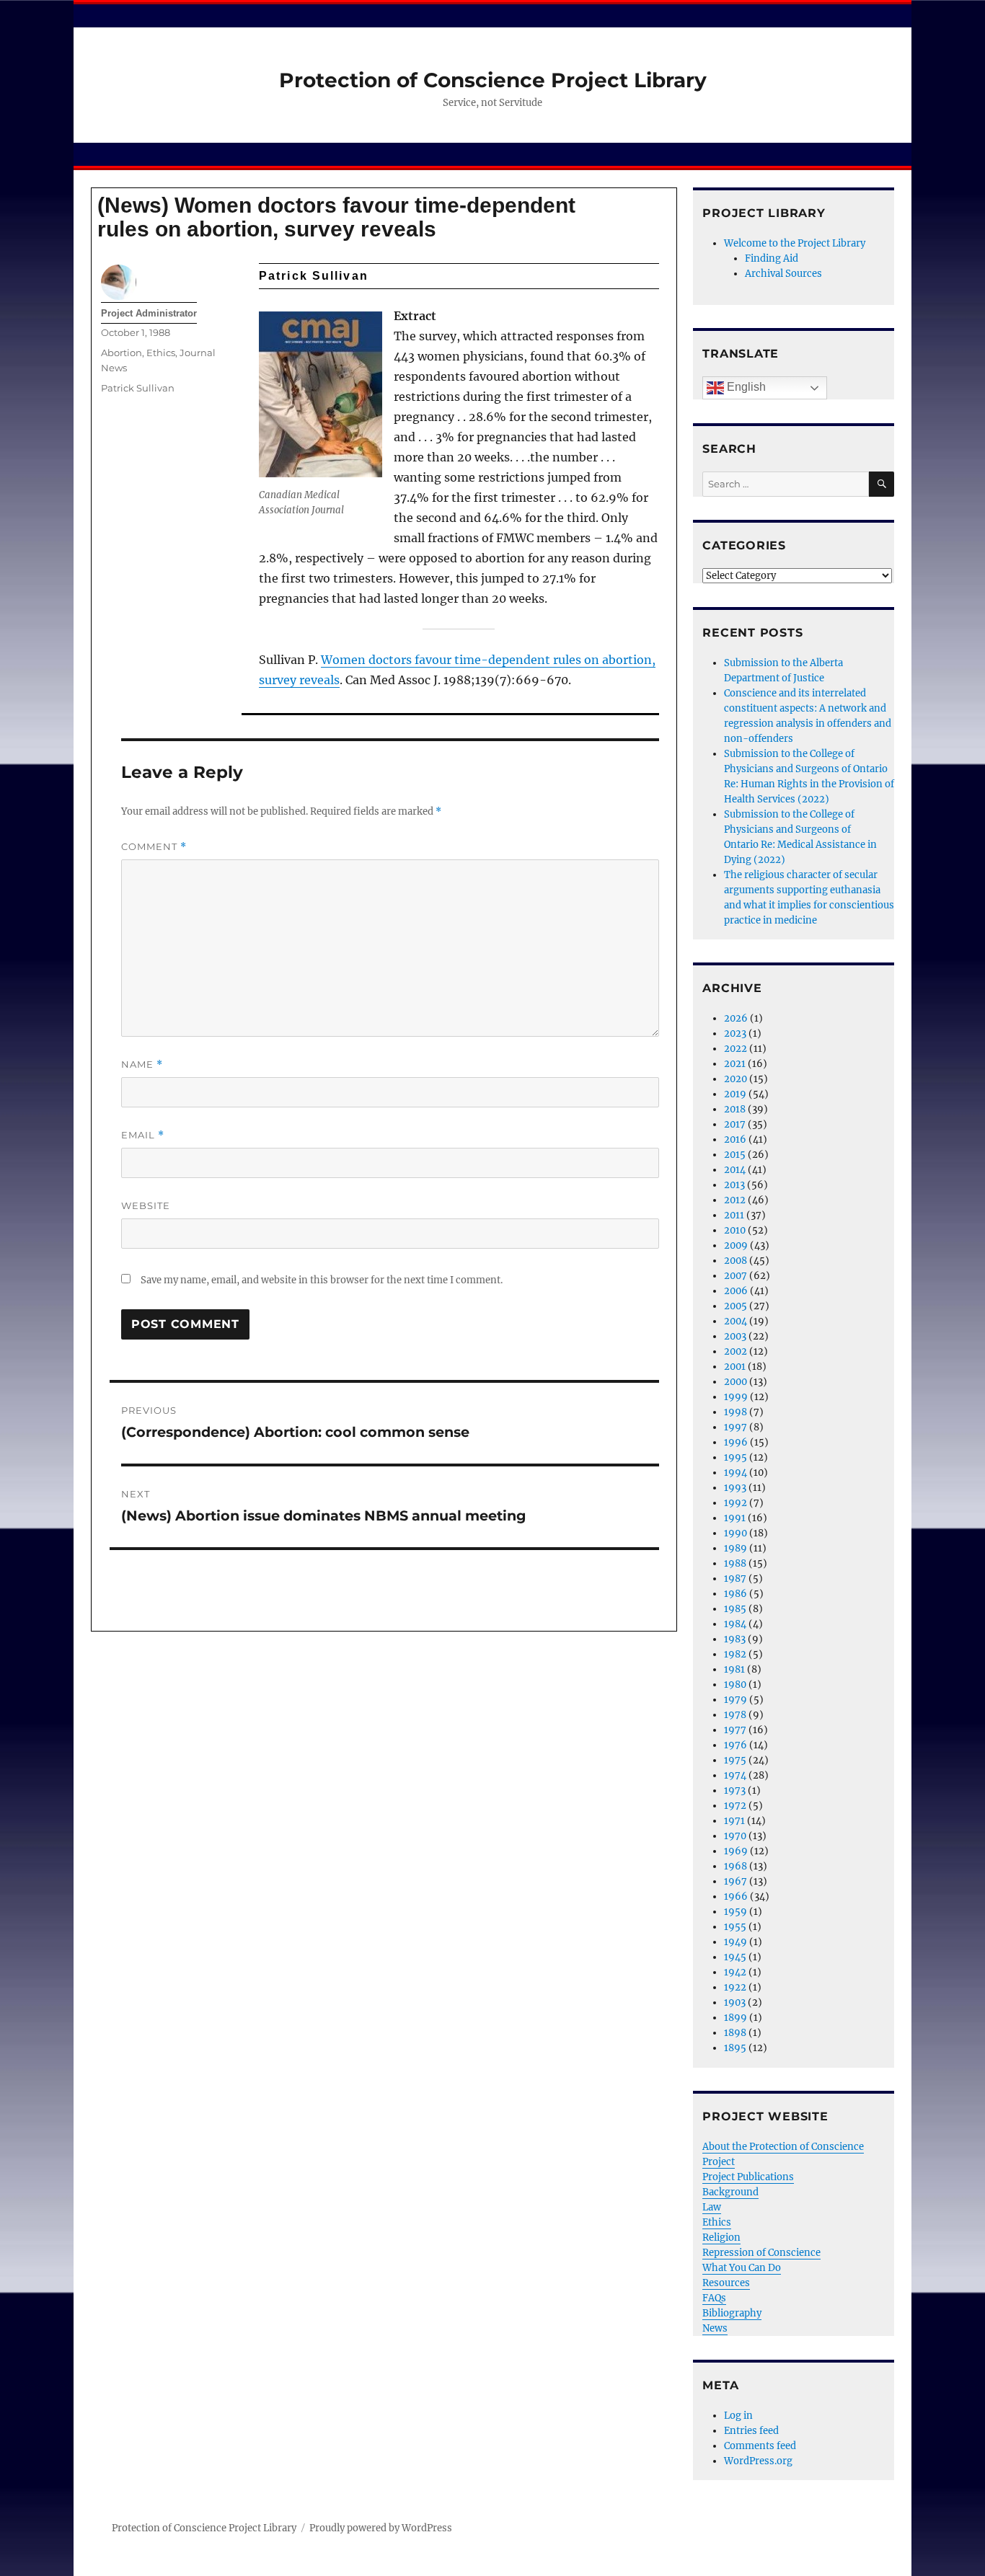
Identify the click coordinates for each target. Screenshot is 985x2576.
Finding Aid (772, 258)
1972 (735, 1806)
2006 (736, 1291)
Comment (154, 847)
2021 (735, 1064)
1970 (735, 1836)
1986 (736, 1594)
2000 (736, 1382)
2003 (735, 1336)
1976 (736, 1745)
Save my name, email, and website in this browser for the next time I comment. (322, 1280)
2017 (735, 1124)
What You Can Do (742, 2268)
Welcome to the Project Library (795, 243)
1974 (735, 1775)
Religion (721, 2238)
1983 (735, 1639)
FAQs (714, 2298)
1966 (736, 1896)
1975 (735, 1760)
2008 (736, 1261)
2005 (736, 1306)
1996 (736, 1442)
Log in (738, 2416)
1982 (735, 1654)
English (745, 387)
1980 (735, 1685)
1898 (735, 2033)
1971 (734, 1821)
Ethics (161, 353)
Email (143, 1135)
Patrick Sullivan (138, 388)
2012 (735, 1200)
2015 (735, 1155)
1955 (735, 1927)
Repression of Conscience (761, 2253)
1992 (736, 1503)
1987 (735, 1579)
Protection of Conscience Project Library (493, 80)
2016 (735, 1139)
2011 (734, 1215)
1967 (736, 1881)
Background (730, 2192)
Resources (726, 2283)
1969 (736, 1851)
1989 (736, 1548)
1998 (736, 1412)
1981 (734, 1669)
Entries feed (751, 2431)
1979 (736, 1700)
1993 (735, 1488)
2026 (736, 1018)
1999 (736, 1397)
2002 (736, 1351)
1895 (735, 2048)
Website (146, 1205)
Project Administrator (149, 313)
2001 (735, 1367)
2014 (735, 1170)
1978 (735, 1715)
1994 (736, 1473)
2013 (734, 1185)
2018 (735, 1109)
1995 (736, 1457)
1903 (735, 2002)
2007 (736, 1276)
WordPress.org (758, 2461)
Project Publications (748, 2177)
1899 (736, 2018)
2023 (735, 1034)
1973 (735, 1791)
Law (712, 2207)
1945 (735, 1957)
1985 (735, 1609)
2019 (735, 1094)
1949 (736, 1942)
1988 (735, 1563)
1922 (735, 1987)
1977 (735, 1730)
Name (142, 1065)
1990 (736, 1533)
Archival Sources (783, 274)
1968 (736, 1866)
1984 (735, 1624)
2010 (735, 1230)
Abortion (122, 353)
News (715, 2328)
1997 (736, 1427)
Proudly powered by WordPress (381, 2528)
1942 (735, 1972)
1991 (735, 1518)
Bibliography (732, 2313)
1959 (736, 1912)
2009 (736, 1245)
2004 (736, 1321)
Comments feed (760, 2446)
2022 (736, 1049)
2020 (736, 1079)
